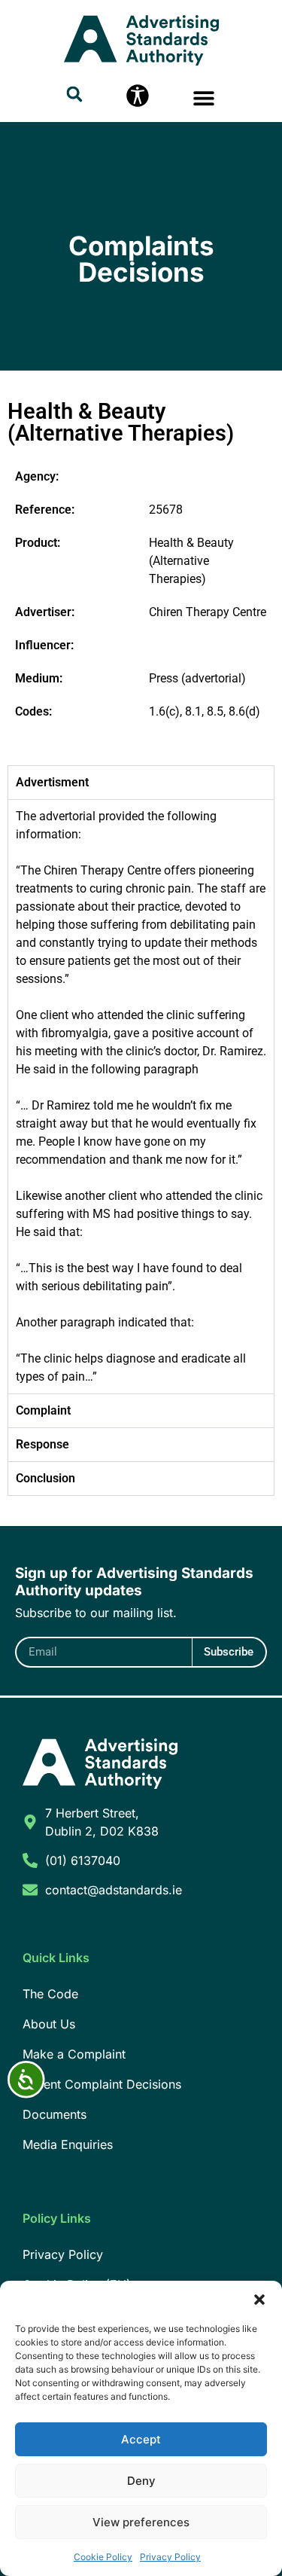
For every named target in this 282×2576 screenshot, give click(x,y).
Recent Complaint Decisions (102, 2084)
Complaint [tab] (43, 1410)
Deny (141, 2481)
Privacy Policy (170, 2557)
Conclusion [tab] (45, 1478)
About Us (49, 2024)
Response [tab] (42, 1444)
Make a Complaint (74, 2054)
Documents (55, 2114)
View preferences (141, 2522)
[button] (259, 2300)
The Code (50, 1994)
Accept (141, 2439)
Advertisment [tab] (52, 782)
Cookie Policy (103, 2557)
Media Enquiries (68, 2144)
